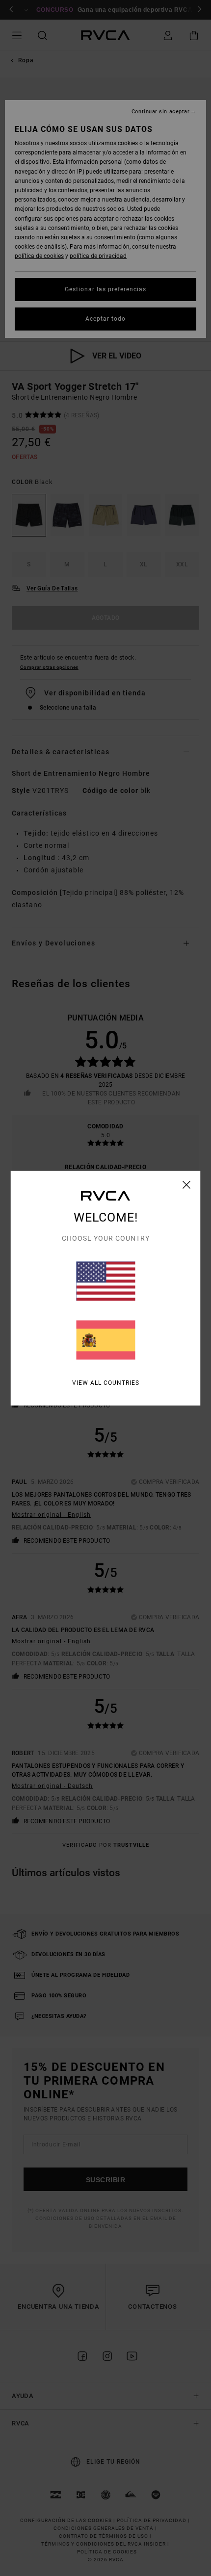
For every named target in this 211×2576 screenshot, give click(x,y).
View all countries (106, 1382)
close (187, 1184)
